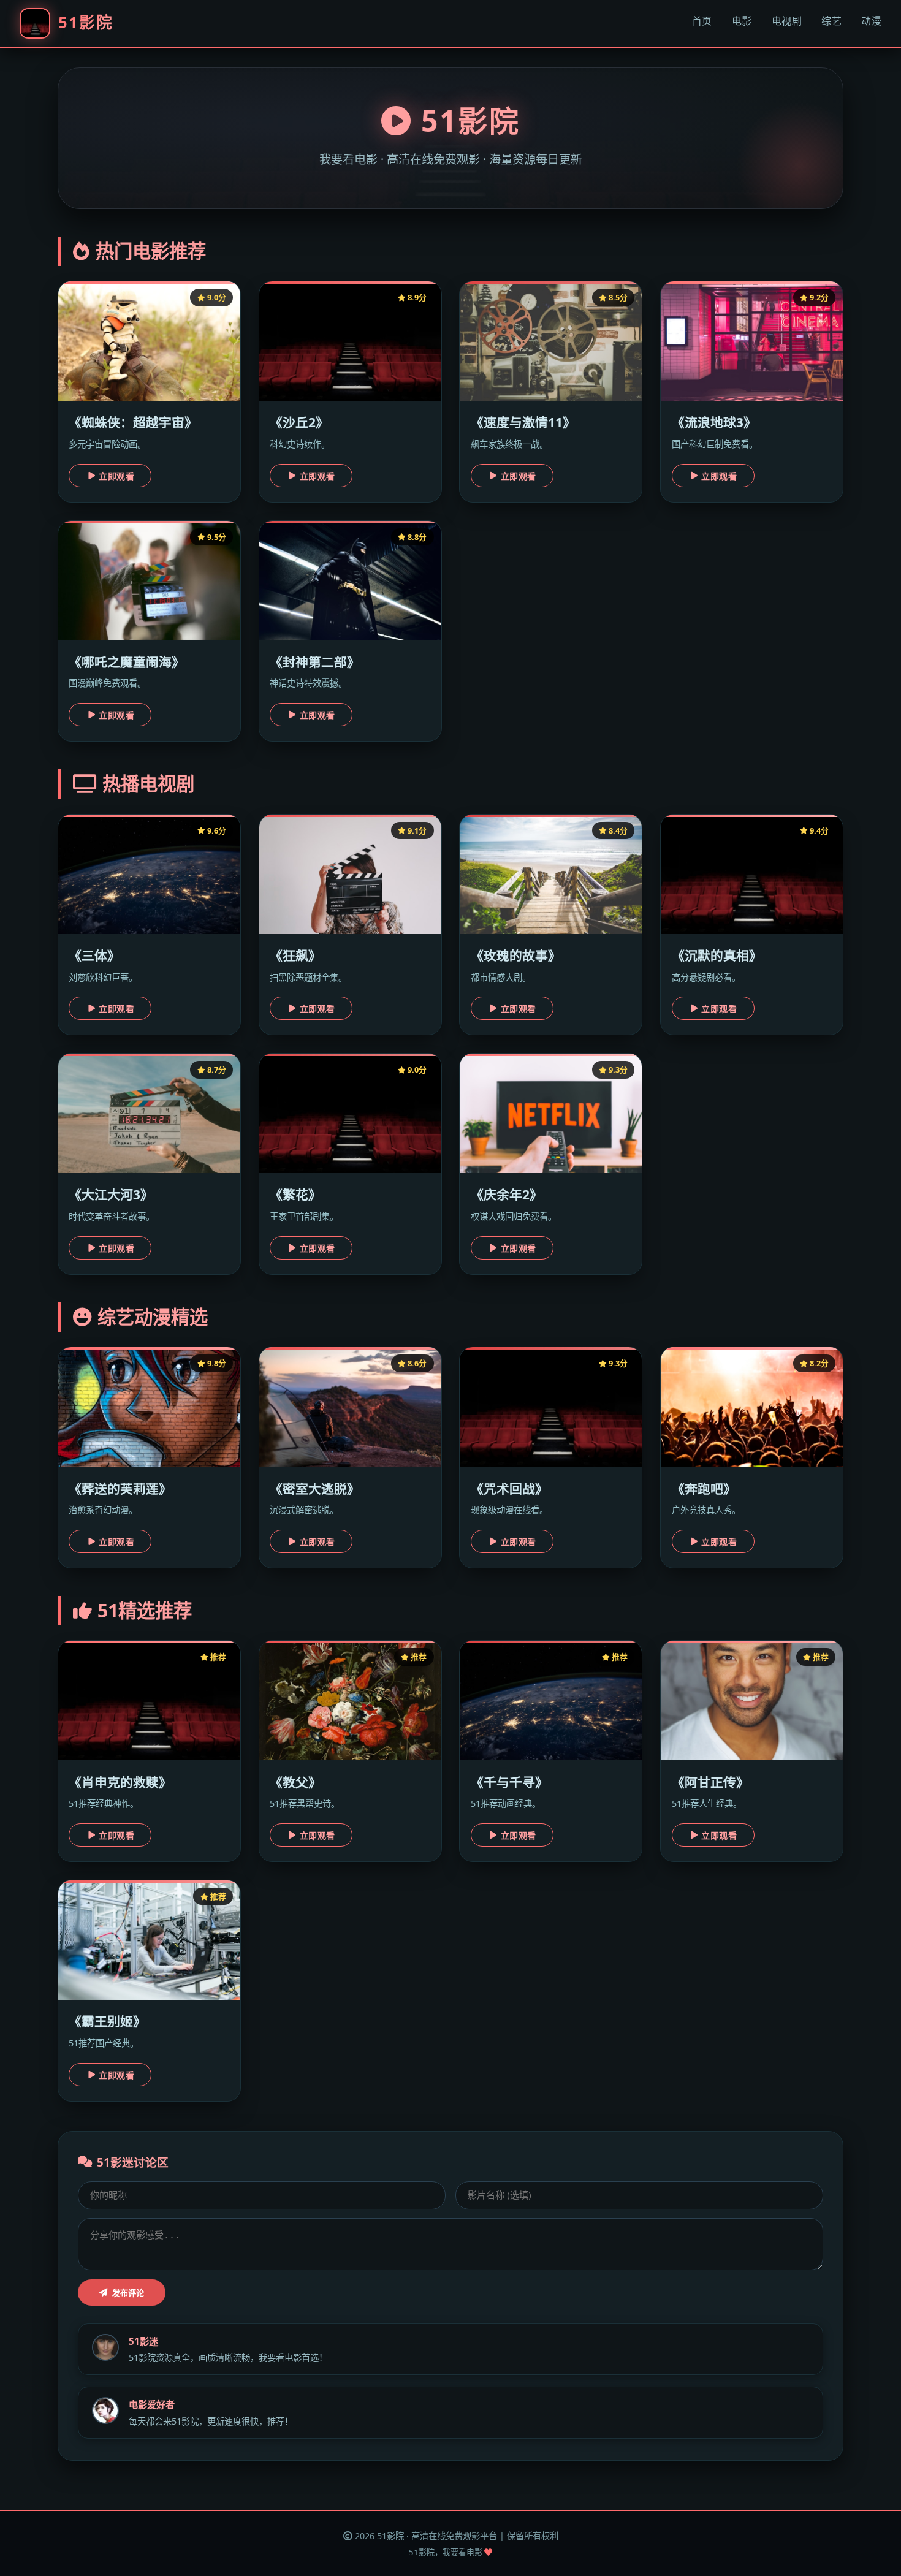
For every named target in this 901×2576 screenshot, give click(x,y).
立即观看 (116, 476)
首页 (702, 21)
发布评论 (128, 2293)
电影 (742, 21)
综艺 (831, 21)
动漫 (871, 21)
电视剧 (787, 21)
